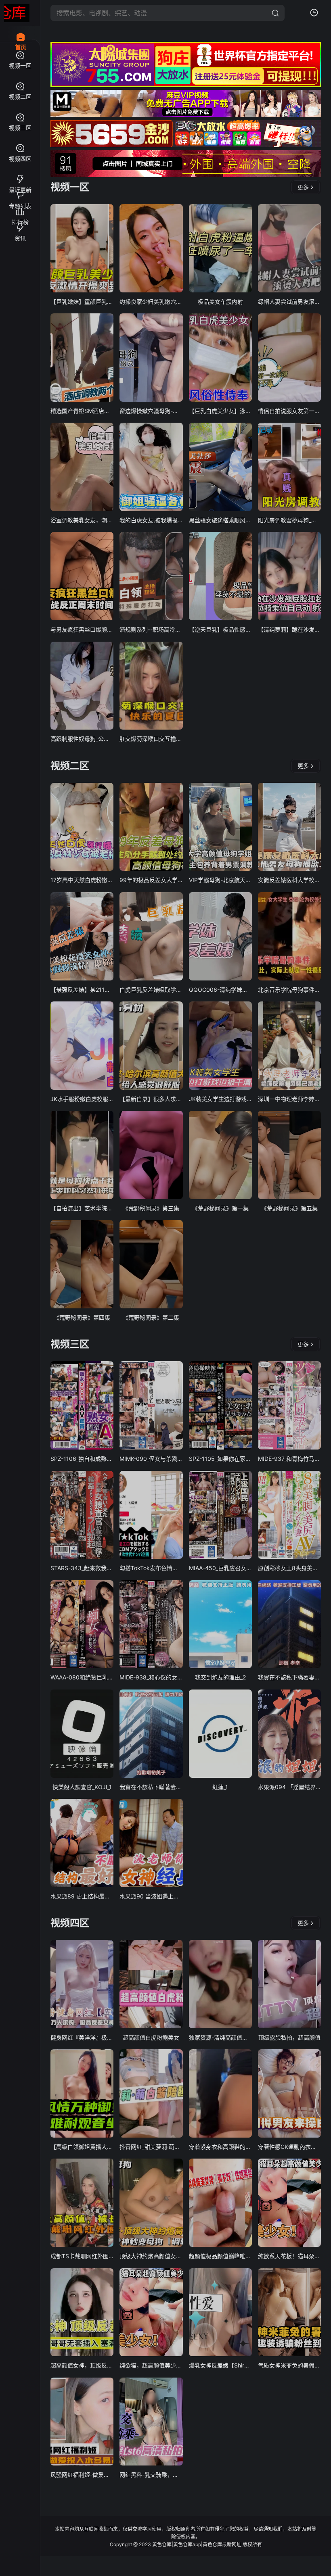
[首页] (20, 32)
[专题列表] (20, 192)
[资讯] (20, 224)
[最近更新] (20, 176)
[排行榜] (20, 208)
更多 (303, 187)
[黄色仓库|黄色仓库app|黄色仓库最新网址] (17, 13)
